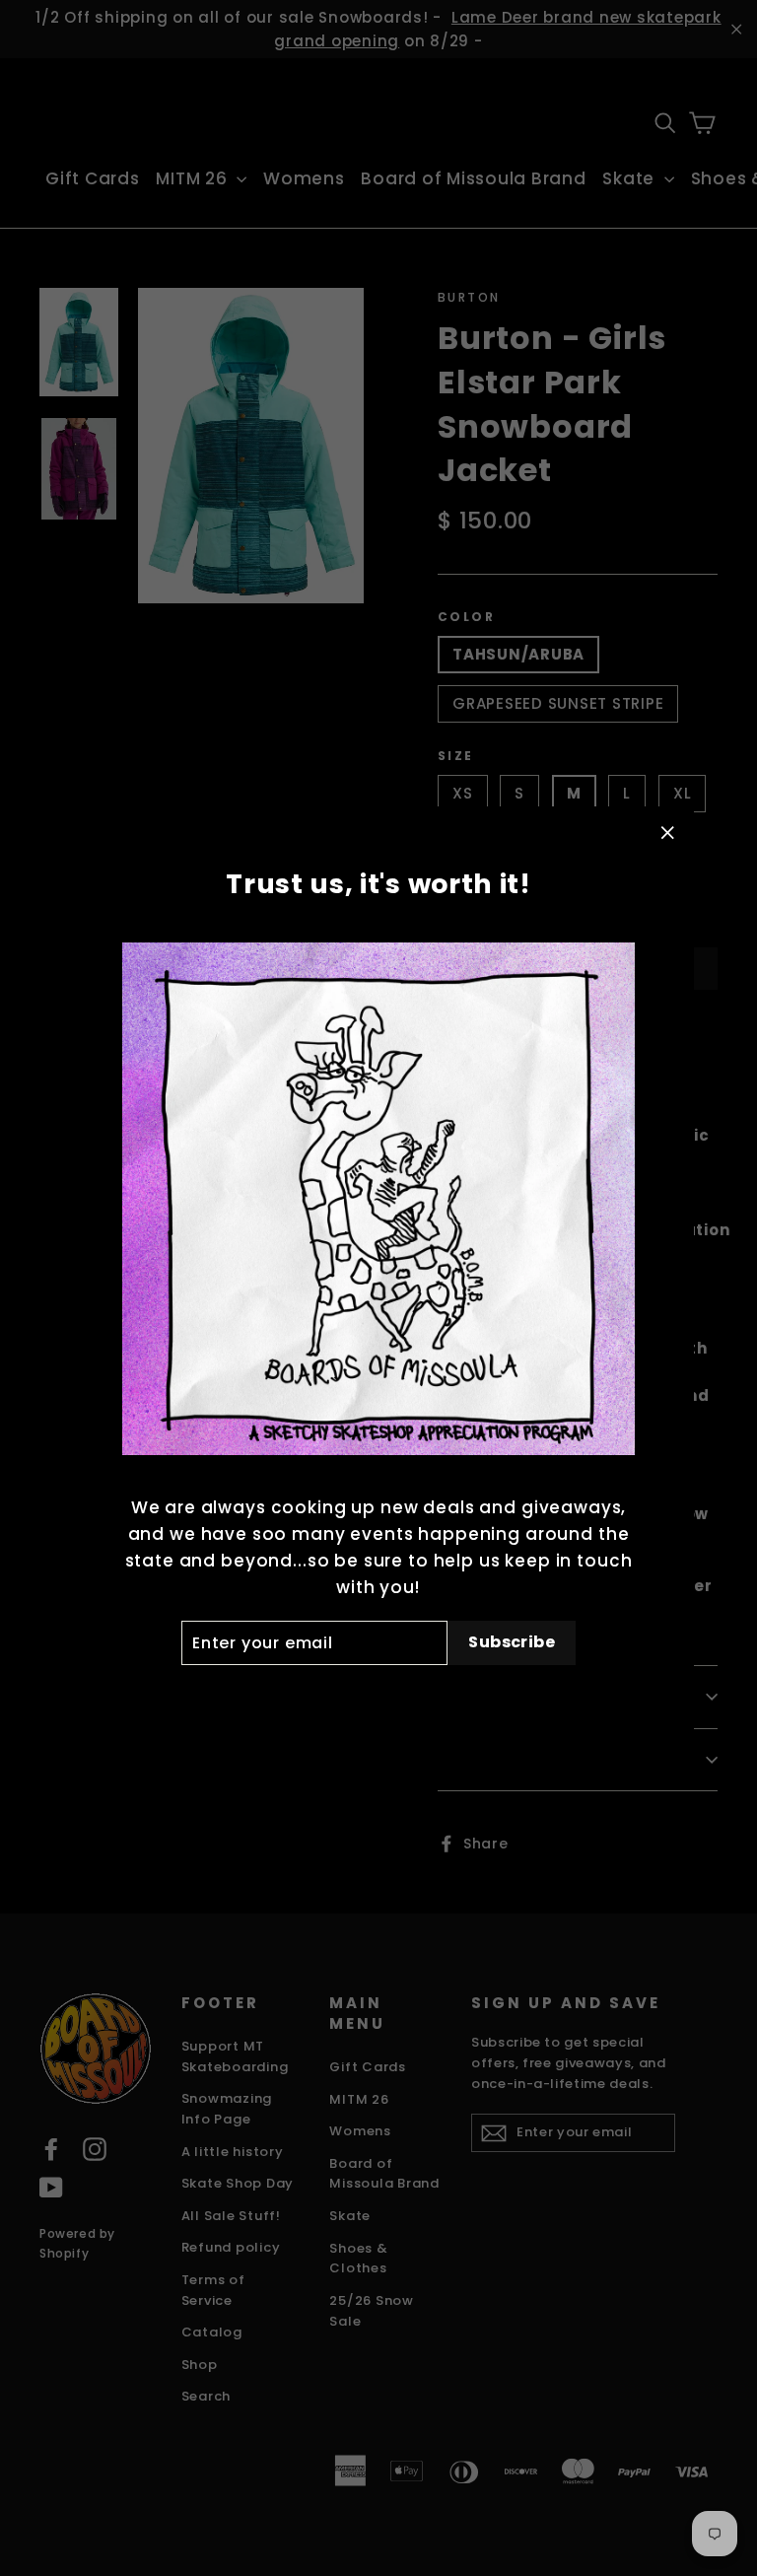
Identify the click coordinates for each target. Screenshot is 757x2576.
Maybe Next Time (378, 1697)
